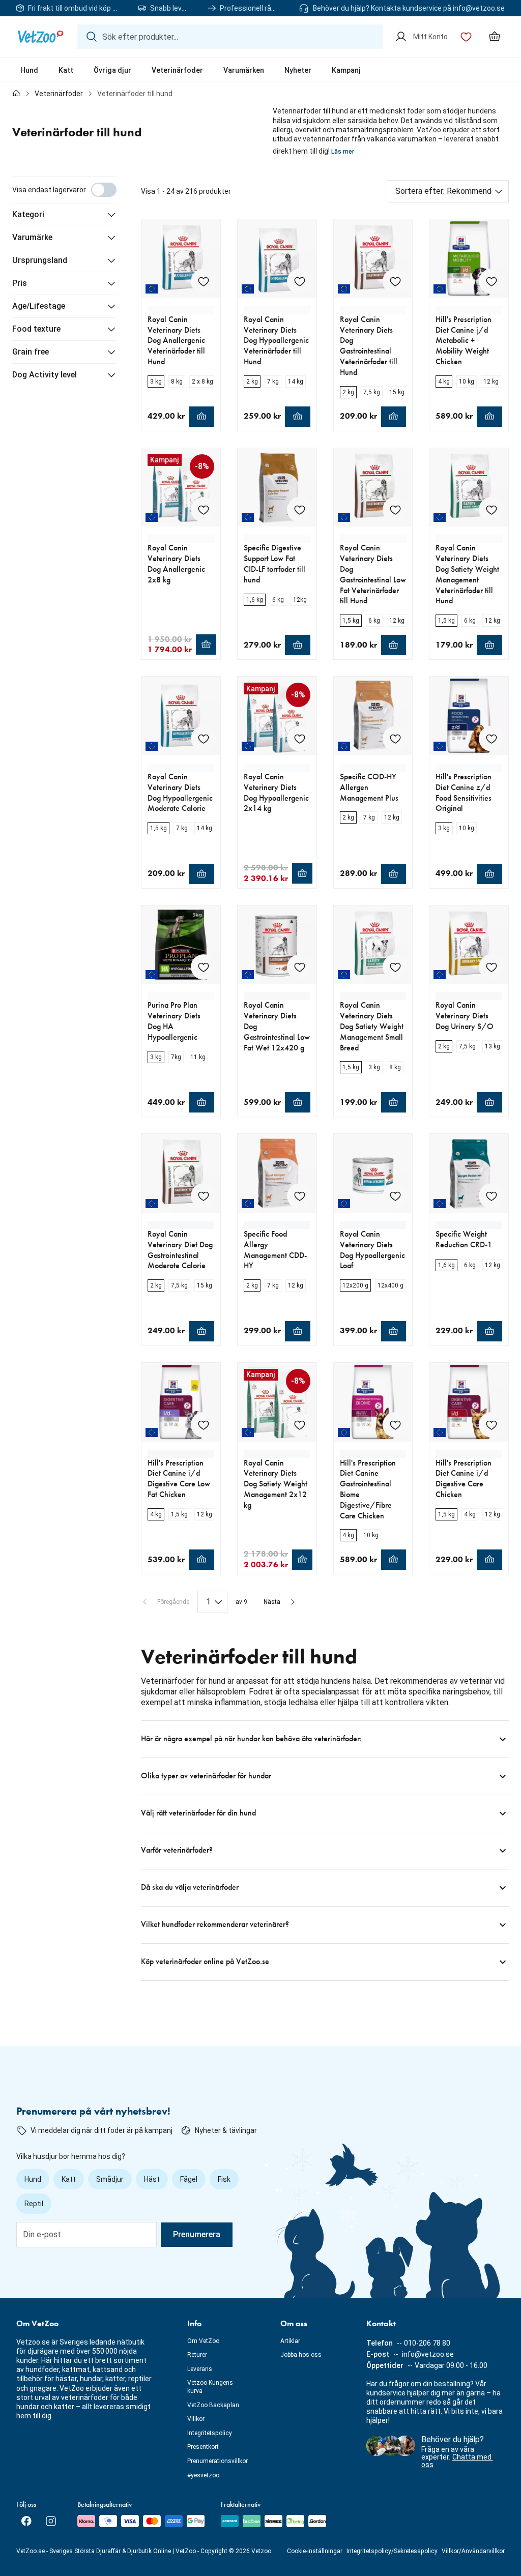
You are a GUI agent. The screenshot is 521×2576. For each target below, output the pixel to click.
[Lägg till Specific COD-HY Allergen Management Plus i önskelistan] (395, 739)
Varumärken (244, 70)
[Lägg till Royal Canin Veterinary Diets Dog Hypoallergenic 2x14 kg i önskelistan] (300, 739)
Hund (29, 70)
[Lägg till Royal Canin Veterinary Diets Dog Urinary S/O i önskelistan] (491, 967)
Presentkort (203, 2447)
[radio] (156, 382)
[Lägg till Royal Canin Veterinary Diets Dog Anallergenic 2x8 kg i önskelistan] (204, 510)
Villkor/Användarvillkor (473, 2551)
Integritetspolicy (210, 2433)
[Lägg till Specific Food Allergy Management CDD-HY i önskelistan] (300, 1196)
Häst (152, 2179)
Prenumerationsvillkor (218, 2461)
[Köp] (201, 417)
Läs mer (343, 152)
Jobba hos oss (301, 2355)
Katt (66, 70)
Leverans (200, 2369)
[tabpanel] (260, 1078)
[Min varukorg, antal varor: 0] (495, 37)
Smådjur (110, 2179)
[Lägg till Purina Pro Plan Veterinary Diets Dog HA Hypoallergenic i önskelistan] (204, 967)
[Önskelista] (466, 37)
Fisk (224, 2179)
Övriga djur (112, 70)
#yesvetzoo (203, 2475)
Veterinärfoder (177, 70)
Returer (197, 2355)
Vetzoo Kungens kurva (210, 2387)
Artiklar (290, 2341)
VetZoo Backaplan (213, 2405)
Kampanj (346, 70)
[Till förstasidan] (16, 94)
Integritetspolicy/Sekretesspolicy (392, 2551)
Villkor (196, 2419)
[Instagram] (51, 2521)
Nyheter (298, 70)
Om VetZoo (203, 2341)
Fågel (189, 2179)
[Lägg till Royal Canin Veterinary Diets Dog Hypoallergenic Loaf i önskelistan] (395, 1196)
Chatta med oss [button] (457, 2461)
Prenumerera (197, 2234)
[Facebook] (26, 2521)
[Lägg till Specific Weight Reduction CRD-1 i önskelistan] (491, 1196)
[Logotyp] (41, 37)
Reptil (34, 2204)
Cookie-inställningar (315, 2551)
